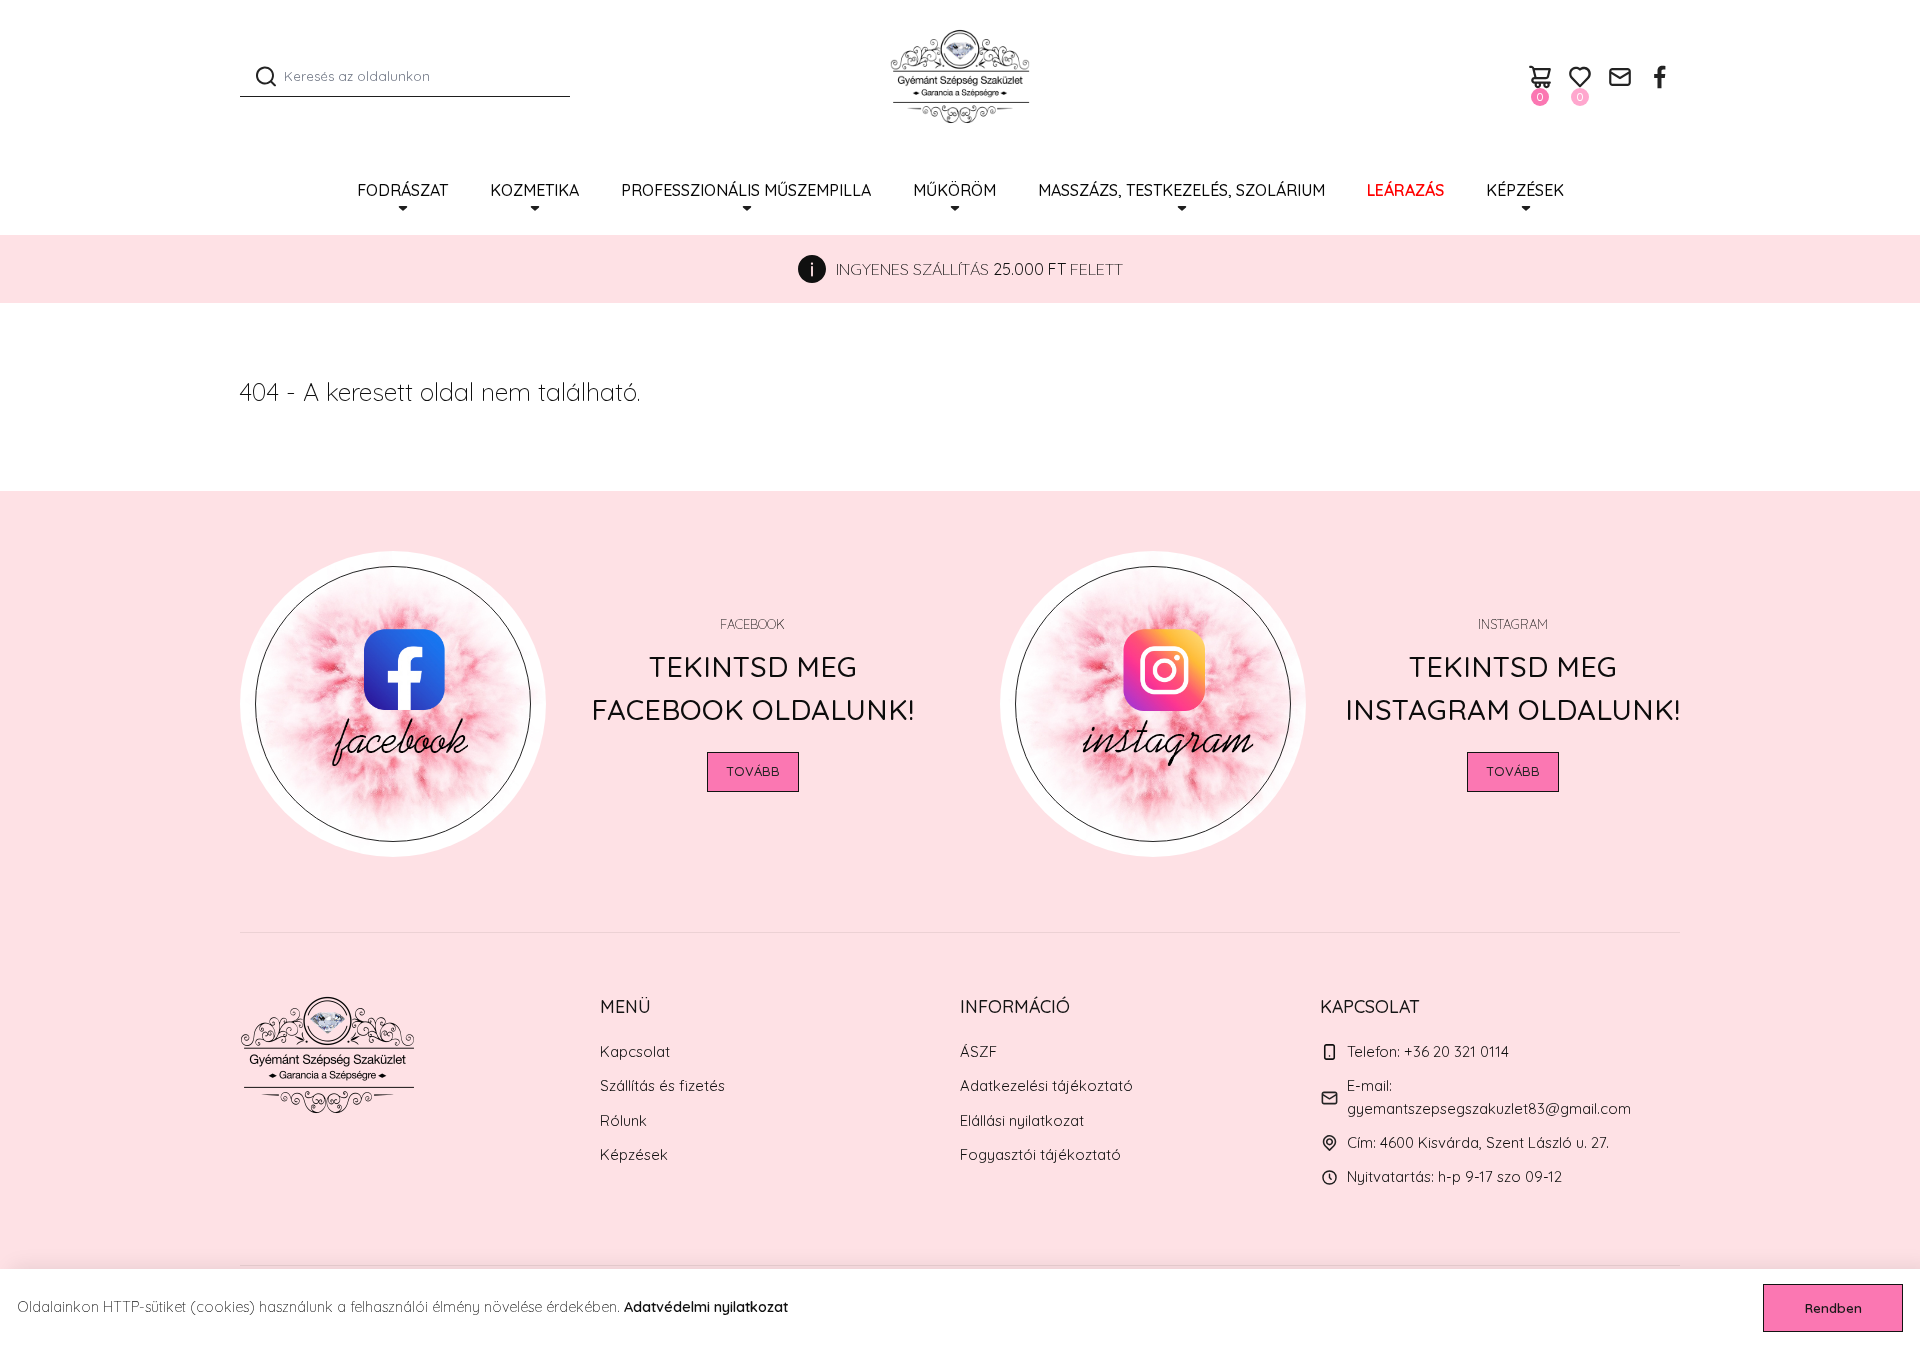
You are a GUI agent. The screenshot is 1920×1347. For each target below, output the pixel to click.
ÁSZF (978, 1051)
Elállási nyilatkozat (1022, 1120)
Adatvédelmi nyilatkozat (706, 1307)
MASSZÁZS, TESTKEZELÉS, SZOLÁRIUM (1181, 190)
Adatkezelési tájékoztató (1046, 1085)
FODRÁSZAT (402, 190)
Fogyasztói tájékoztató (1040, 1154)
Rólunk (623, 1120)
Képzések (1525, 190)
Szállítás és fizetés (662, 1085)
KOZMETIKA (534, 190)
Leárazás (1405, 190)
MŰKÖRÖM (954, 190)
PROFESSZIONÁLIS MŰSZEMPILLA (746, 190)
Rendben (1833, 1308)
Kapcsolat (635, 1051)
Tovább (753, 771)
